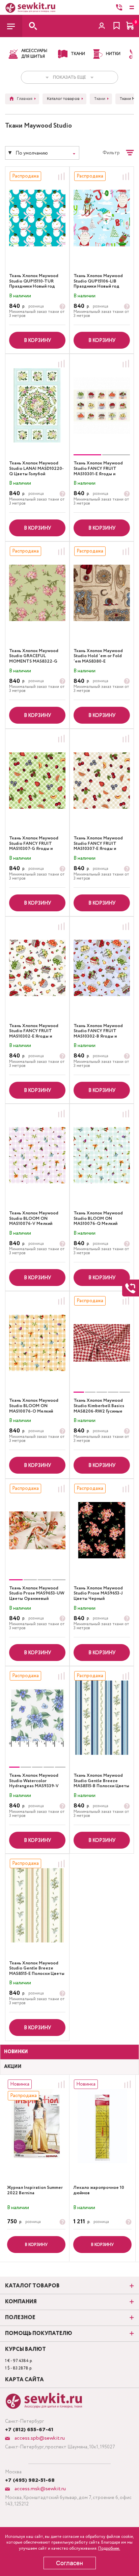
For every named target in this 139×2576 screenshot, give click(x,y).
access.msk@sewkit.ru (39, 2489)
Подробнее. (109, 2548)
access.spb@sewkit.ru (39, 2438)
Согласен (69, 2563)
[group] (102, 405)
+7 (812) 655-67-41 (29, 2430)
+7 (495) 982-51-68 (30, 2480)
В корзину (37, 341)
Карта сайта (24, 2380)
